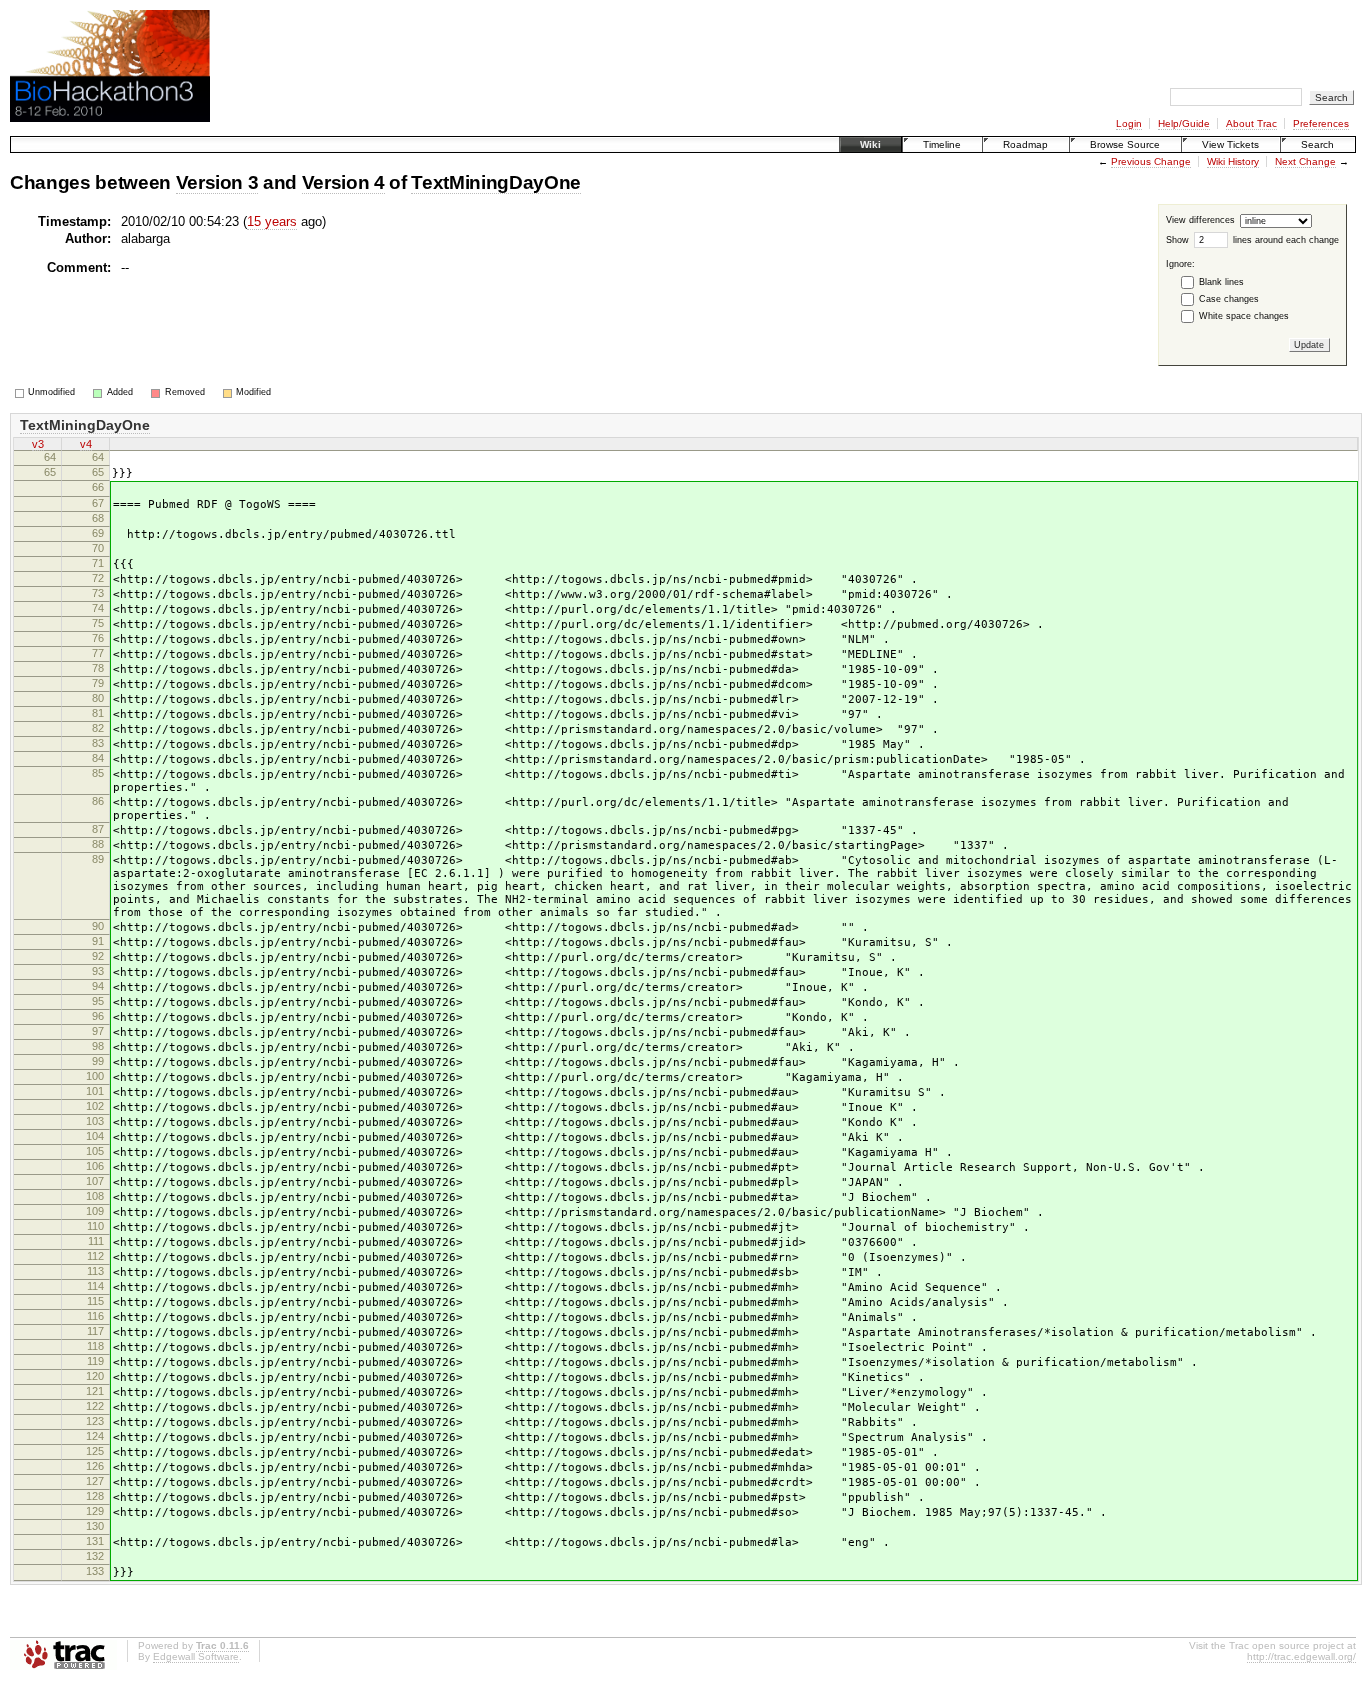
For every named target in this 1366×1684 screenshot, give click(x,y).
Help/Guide (1184, 123)
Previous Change (1151, 161)
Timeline (942, 144)
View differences (1200, 220)
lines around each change (1286, 239)
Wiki (870, 144)
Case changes (1229, 299)
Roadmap (1025, 144)
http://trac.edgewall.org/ (1301, 1656)
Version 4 (343, 182)
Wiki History (1233, 161)
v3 (38, 444)
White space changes (1244, 316)
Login (1129, 123)
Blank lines (1221, 282)
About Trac (1251, 123)
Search (1317, 144)
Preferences (1321, 123)
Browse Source (1125, 144)
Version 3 (217, 182)
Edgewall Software (196, 1656)
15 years (272, 221)
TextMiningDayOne (496, 182)
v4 (86, 444)
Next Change (1305, 161)
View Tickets (1230, 144)
